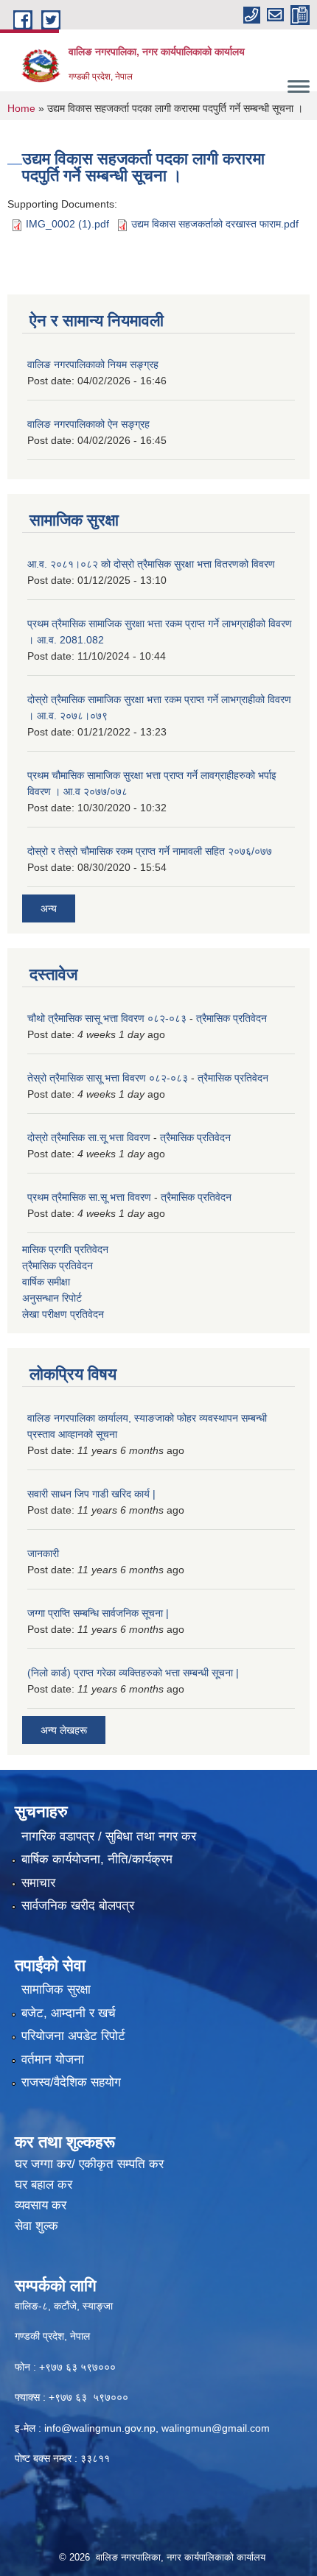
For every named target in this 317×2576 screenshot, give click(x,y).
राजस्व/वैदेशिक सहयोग (71, 2082)
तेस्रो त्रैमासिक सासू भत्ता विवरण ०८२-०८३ (108, 1078)
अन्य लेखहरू (64, 1730)
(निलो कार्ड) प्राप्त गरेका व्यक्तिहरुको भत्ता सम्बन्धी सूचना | (133, 1673)
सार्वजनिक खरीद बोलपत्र (78, 1906)
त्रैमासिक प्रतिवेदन (231, 1018)
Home (21, 108)
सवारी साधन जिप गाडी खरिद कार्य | (91, 1494)
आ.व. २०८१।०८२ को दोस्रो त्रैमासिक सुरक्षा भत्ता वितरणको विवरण (151, 564)
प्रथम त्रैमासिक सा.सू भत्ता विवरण (89, 1197)
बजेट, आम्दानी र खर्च (69, 2013)
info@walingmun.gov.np (100, 2428)
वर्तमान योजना (53, 2060)
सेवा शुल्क (36, 2226)
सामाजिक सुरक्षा (56, 1990)
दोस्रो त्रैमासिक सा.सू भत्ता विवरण (89, 1137)
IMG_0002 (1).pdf (67, 224)
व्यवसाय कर (41, 2205)
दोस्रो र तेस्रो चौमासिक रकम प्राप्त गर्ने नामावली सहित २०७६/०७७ (150, 851)
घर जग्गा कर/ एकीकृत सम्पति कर (89, 2164)
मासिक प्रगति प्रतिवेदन (65, 1249)
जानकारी (43, 1553)
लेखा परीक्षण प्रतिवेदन (63, 1314)
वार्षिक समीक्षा (46, 1282)
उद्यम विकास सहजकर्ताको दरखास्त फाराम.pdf (215, 224)
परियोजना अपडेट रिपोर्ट (73, 2036)
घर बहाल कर (43, 2185)
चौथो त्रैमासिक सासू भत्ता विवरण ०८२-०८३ (107, 1018)
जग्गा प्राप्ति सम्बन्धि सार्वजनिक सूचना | (98, 1613)
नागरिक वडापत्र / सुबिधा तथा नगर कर (109, 1836)
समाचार (38, 1883)
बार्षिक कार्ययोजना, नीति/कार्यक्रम (97, 1859)
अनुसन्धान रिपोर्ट (52, 1298)
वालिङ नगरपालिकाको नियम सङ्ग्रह (93, 364)
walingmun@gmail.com (216, 2428)
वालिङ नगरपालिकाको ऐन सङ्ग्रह (88, 424)
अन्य (49, 908)
